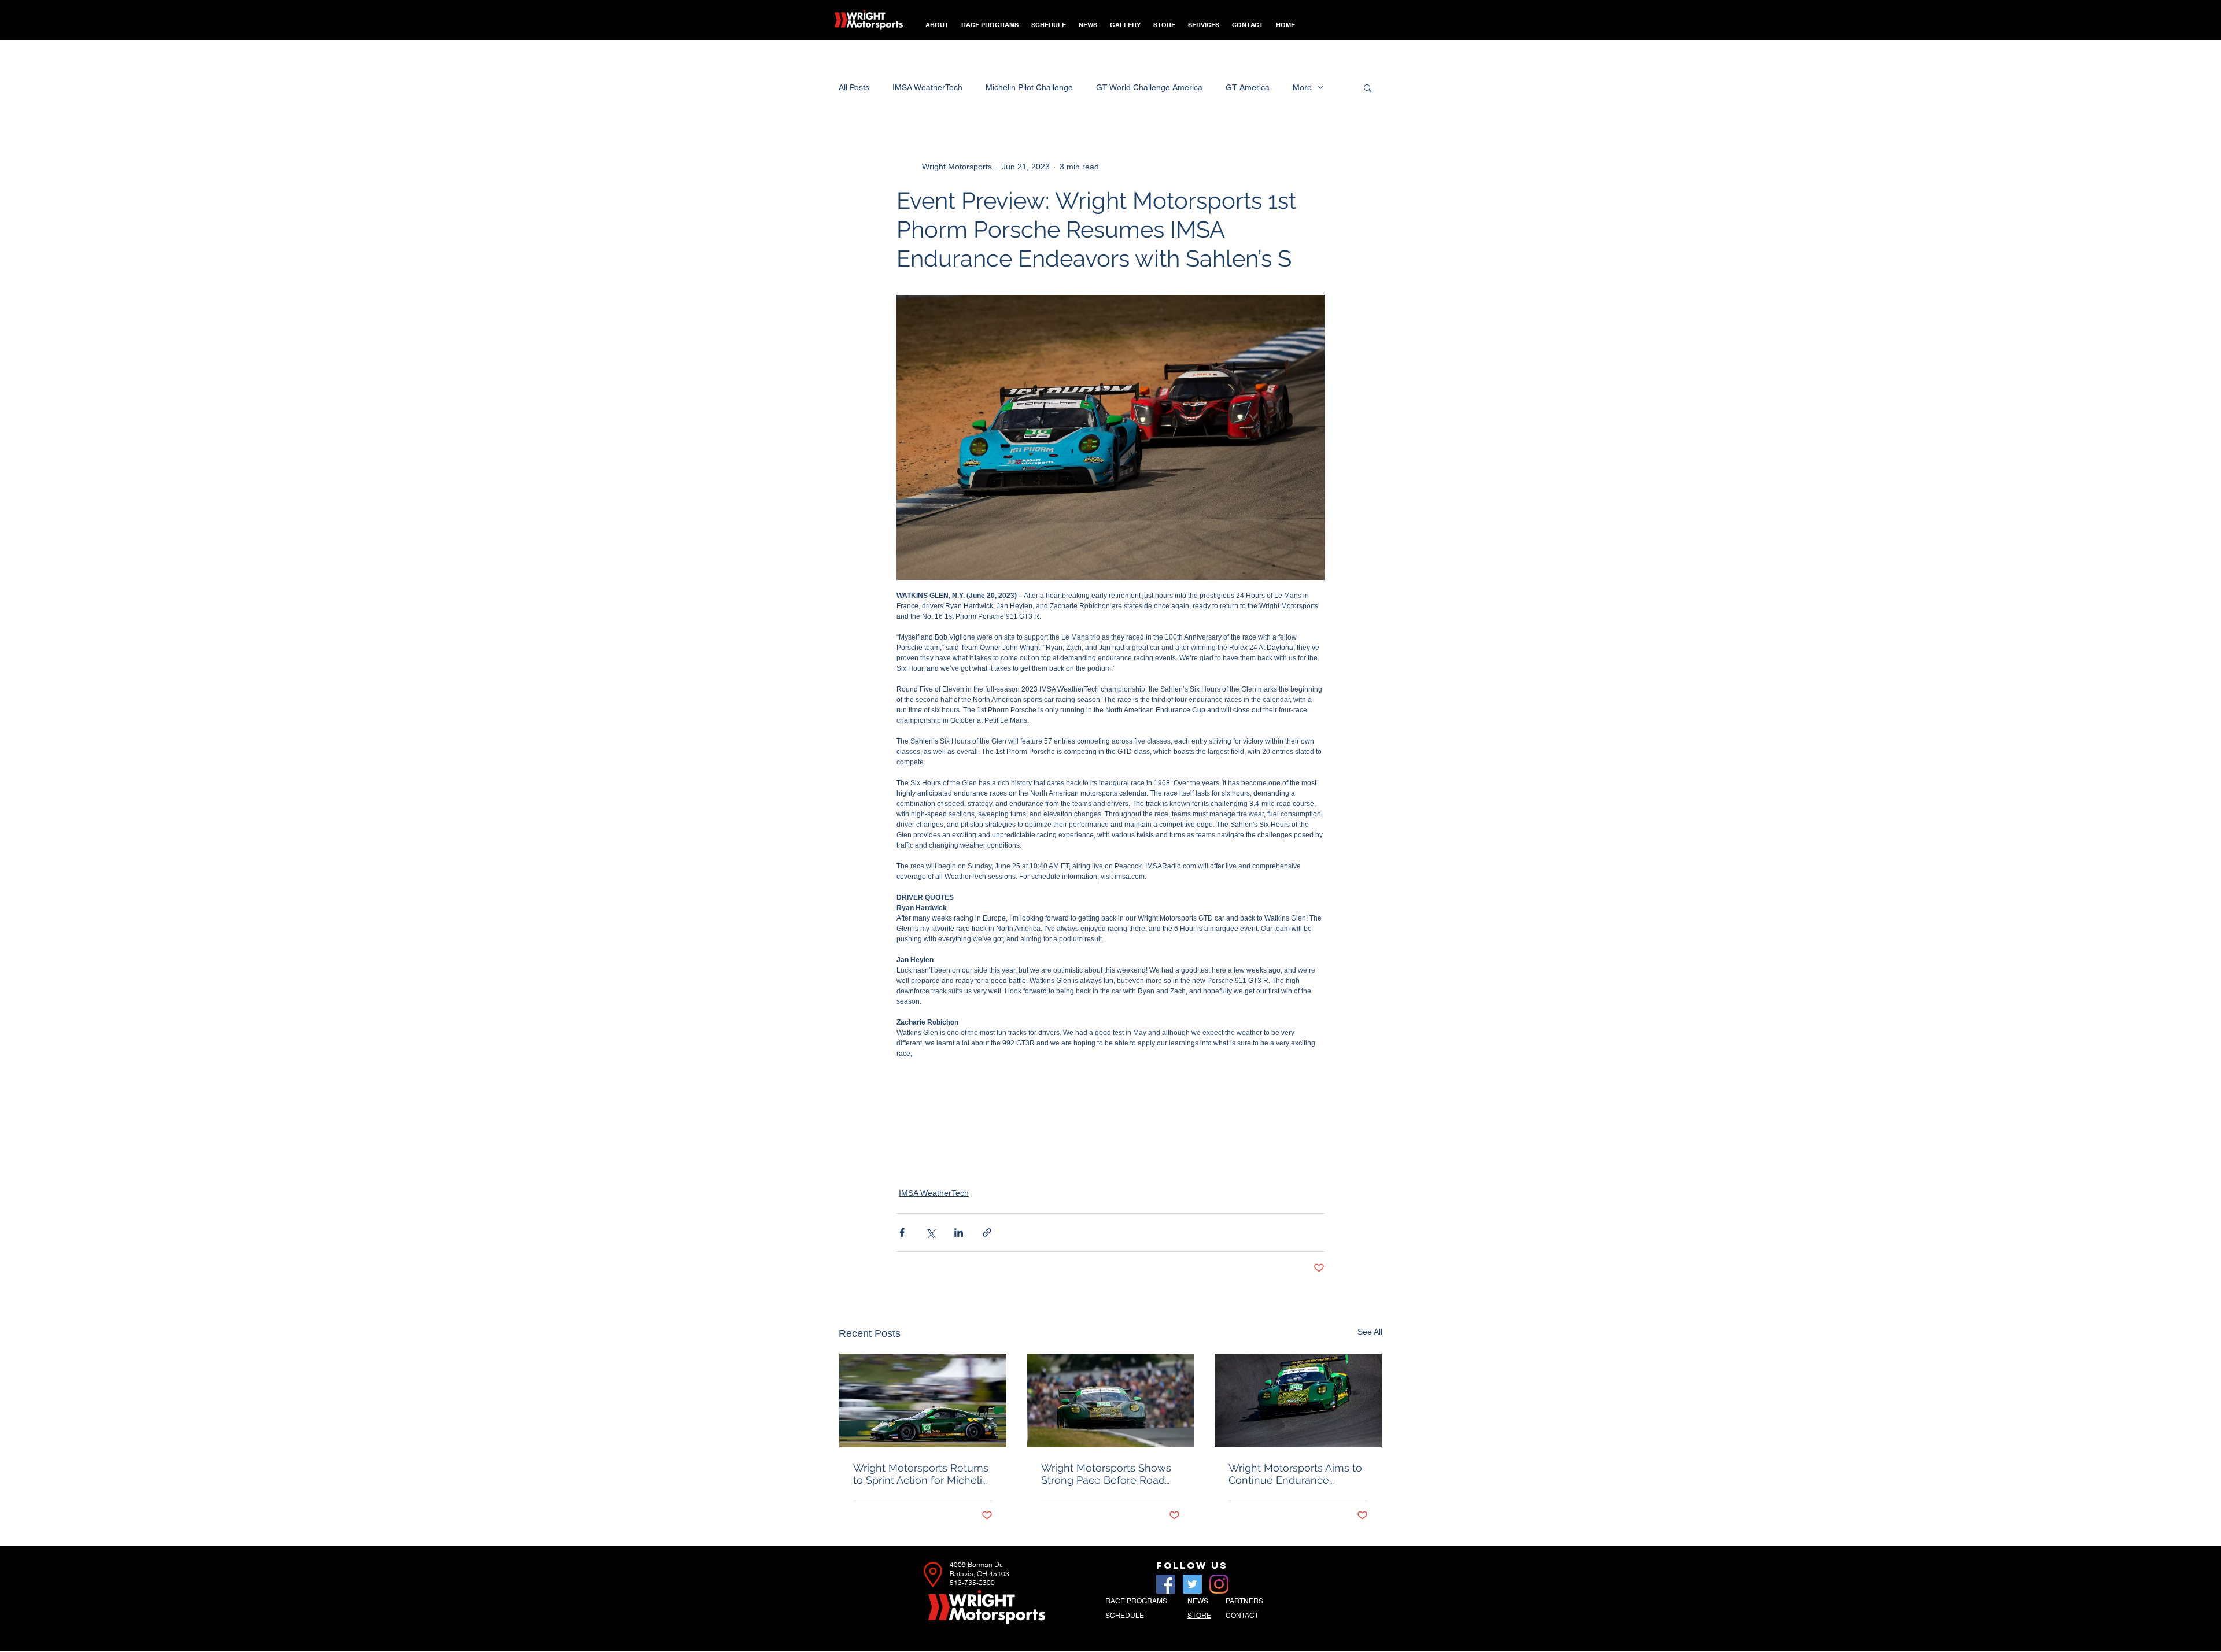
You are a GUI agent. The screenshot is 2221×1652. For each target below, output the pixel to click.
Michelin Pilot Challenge (1029, 87)
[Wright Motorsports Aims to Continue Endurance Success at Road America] (1298, 1400)
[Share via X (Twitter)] (930, 1232)
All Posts (854, 87)
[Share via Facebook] (902, 1232)
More (1302, 87)
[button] (990, 20)
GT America (1248, 87)
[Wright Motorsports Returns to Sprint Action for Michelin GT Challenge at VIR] (923, 1400)
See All (1370, 1332)
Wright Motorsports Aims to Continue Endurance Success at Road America (1295, 1474)
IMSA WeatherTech (927, 87)
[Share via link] (987, 1232)
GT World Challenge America (1149, 87)
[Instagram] (1219, 1584)
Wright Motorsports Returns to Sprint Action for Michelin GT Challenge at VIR (921, 1474)
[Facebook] (1166, 1584)
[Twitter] (1192, 1584)
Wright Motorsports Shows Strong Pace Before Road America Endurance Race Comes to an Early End (1106, 1474)
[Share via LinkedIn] (959, 1232)
